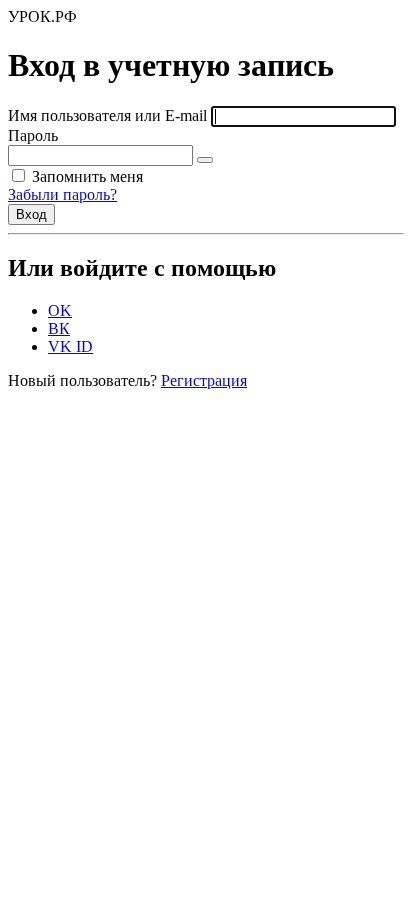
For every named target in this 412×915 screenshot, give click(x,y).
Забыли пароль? (62, 194)
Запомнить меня (85, 176)
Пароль (33, 135)
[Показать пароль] (205, 160)
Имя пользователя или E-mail (107, 115)
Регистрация (204, 380)
